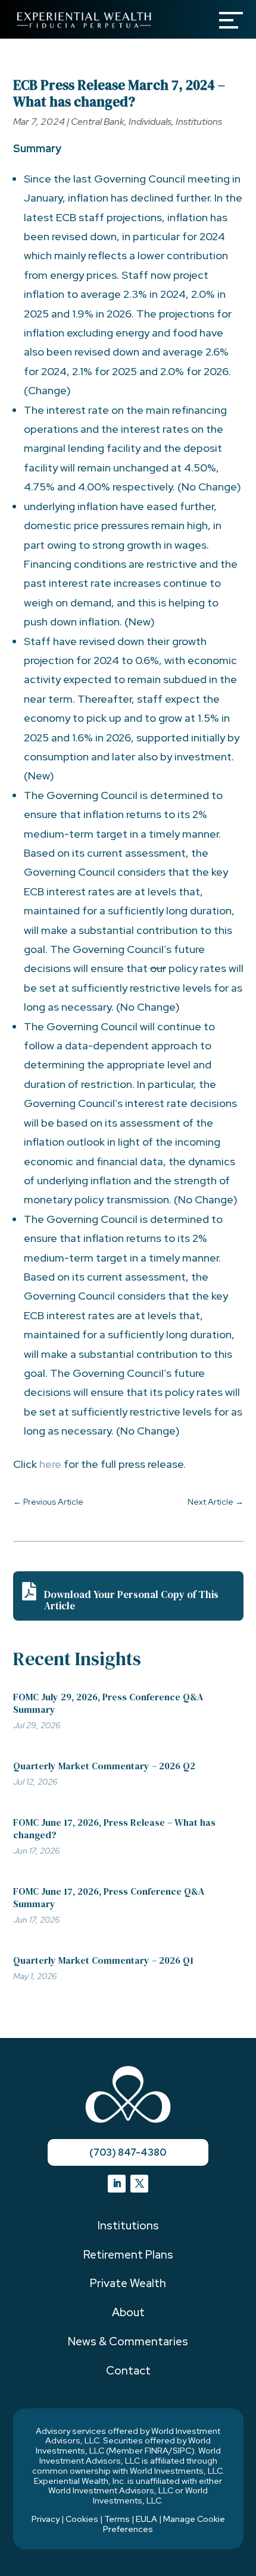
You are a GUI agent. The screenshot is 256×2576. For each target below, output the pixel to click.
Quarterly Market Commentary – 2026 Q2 (104, 1766)
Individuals (150, 122)
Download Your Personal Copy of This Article (131, 1600)
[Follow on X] (139, 2184)
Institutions (199, 122)
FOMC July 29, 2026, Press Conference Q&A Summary (108, 1703)
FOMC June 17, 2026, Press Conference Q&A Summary (109, 1897)
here (50, 1464)
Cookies (82, 2519)
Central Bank (98, 122)
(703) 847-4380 (128, 2152)
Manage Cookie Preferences (164, 2524)
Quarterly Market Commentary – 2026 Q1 (103, 1960)
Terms (117, 2519)
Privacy (46, 2519)
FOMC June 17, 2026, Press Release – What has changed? (114, 1828)
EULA (146, 2519)
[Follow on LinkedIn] (117, 2184)
